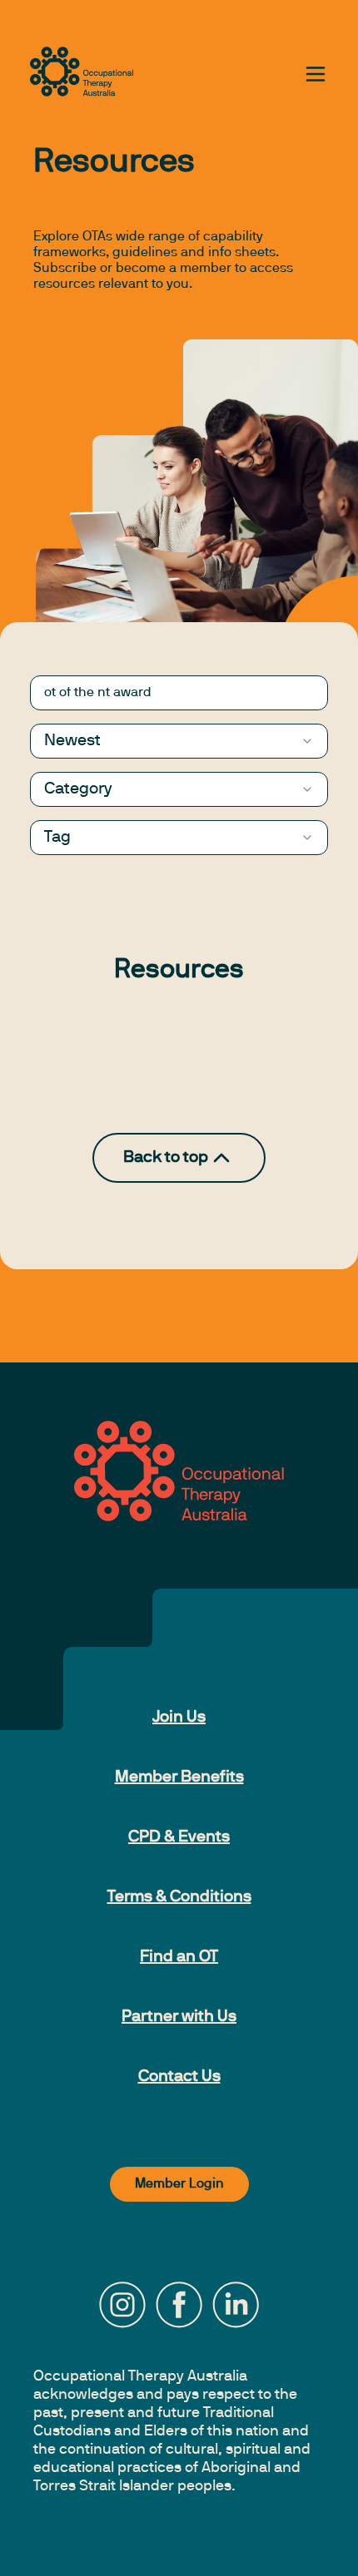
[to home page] (82, 72)
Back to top (166, 1158)
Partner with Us (179, 2017)
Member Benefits (179, 1777)
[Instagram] (122, 2305)
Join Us (179, 1718)
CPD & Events (179, 1837)
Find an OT (179, 1957)
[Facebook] (179, 2305)
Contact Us (179, 2077)
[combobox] (179, 741)
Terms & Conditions (179, 1897)
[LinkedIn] (236, 2305)
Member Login (179, 2184)
